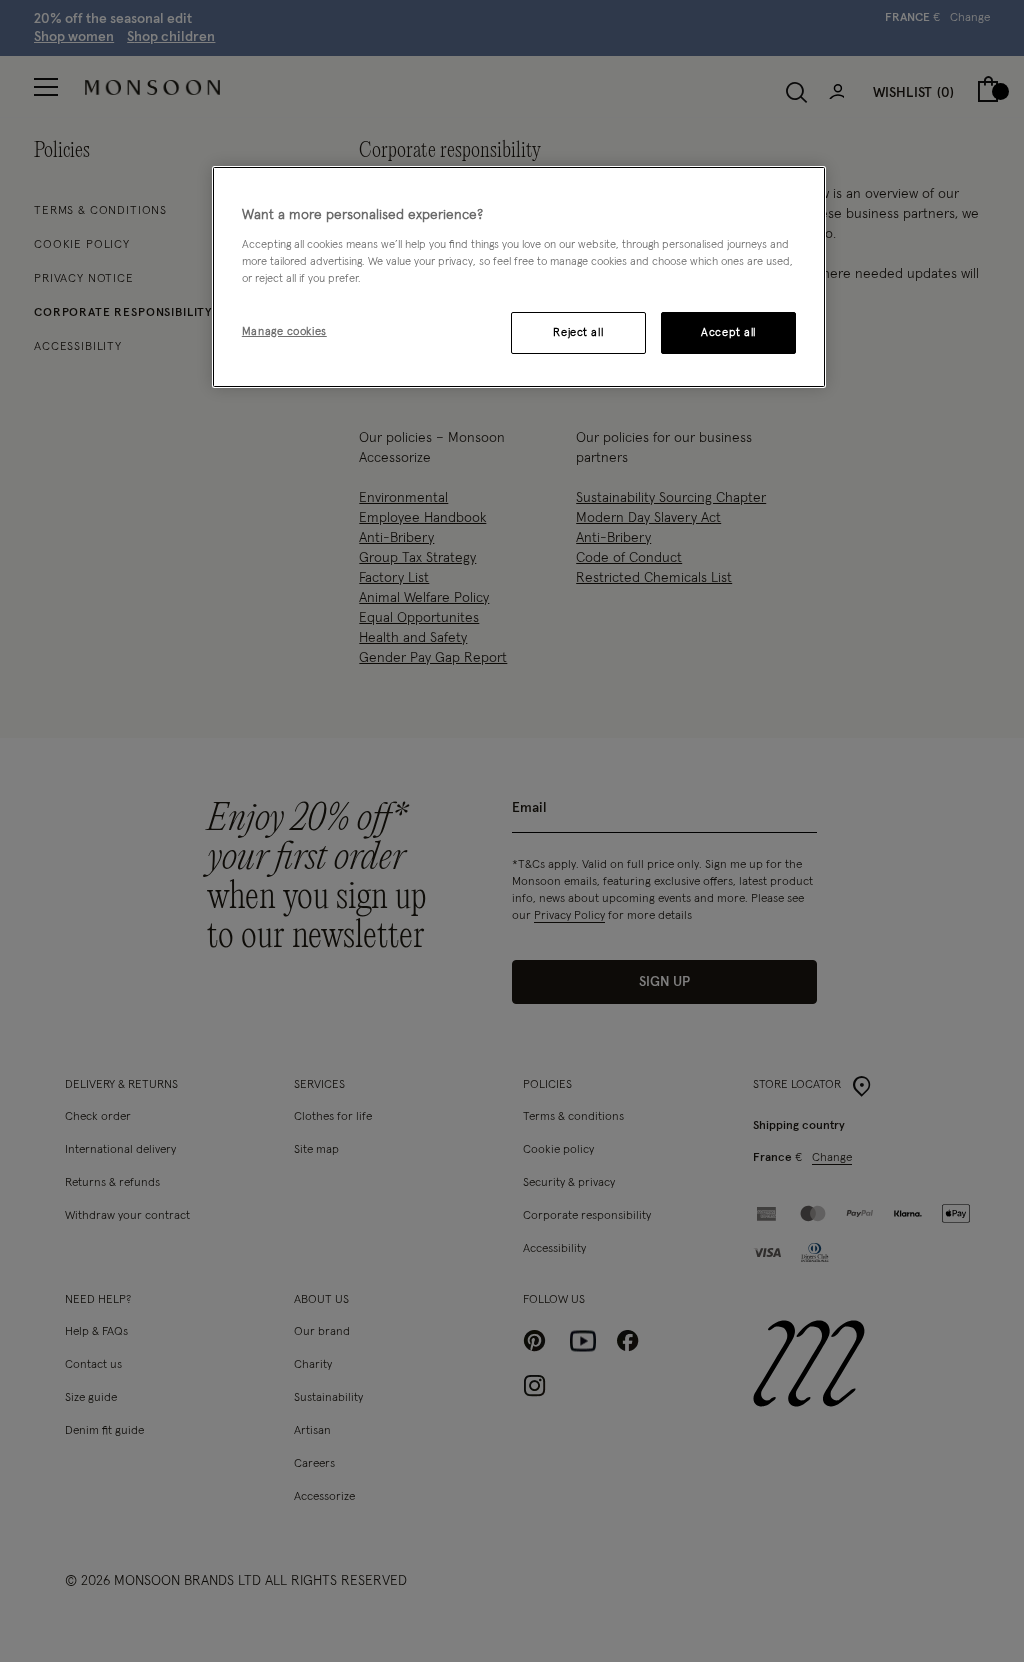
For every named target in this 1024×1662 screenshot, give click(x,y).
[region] (519, 277)
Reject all (578, 332)
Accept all (728, 332)
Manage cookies (284, 331)
